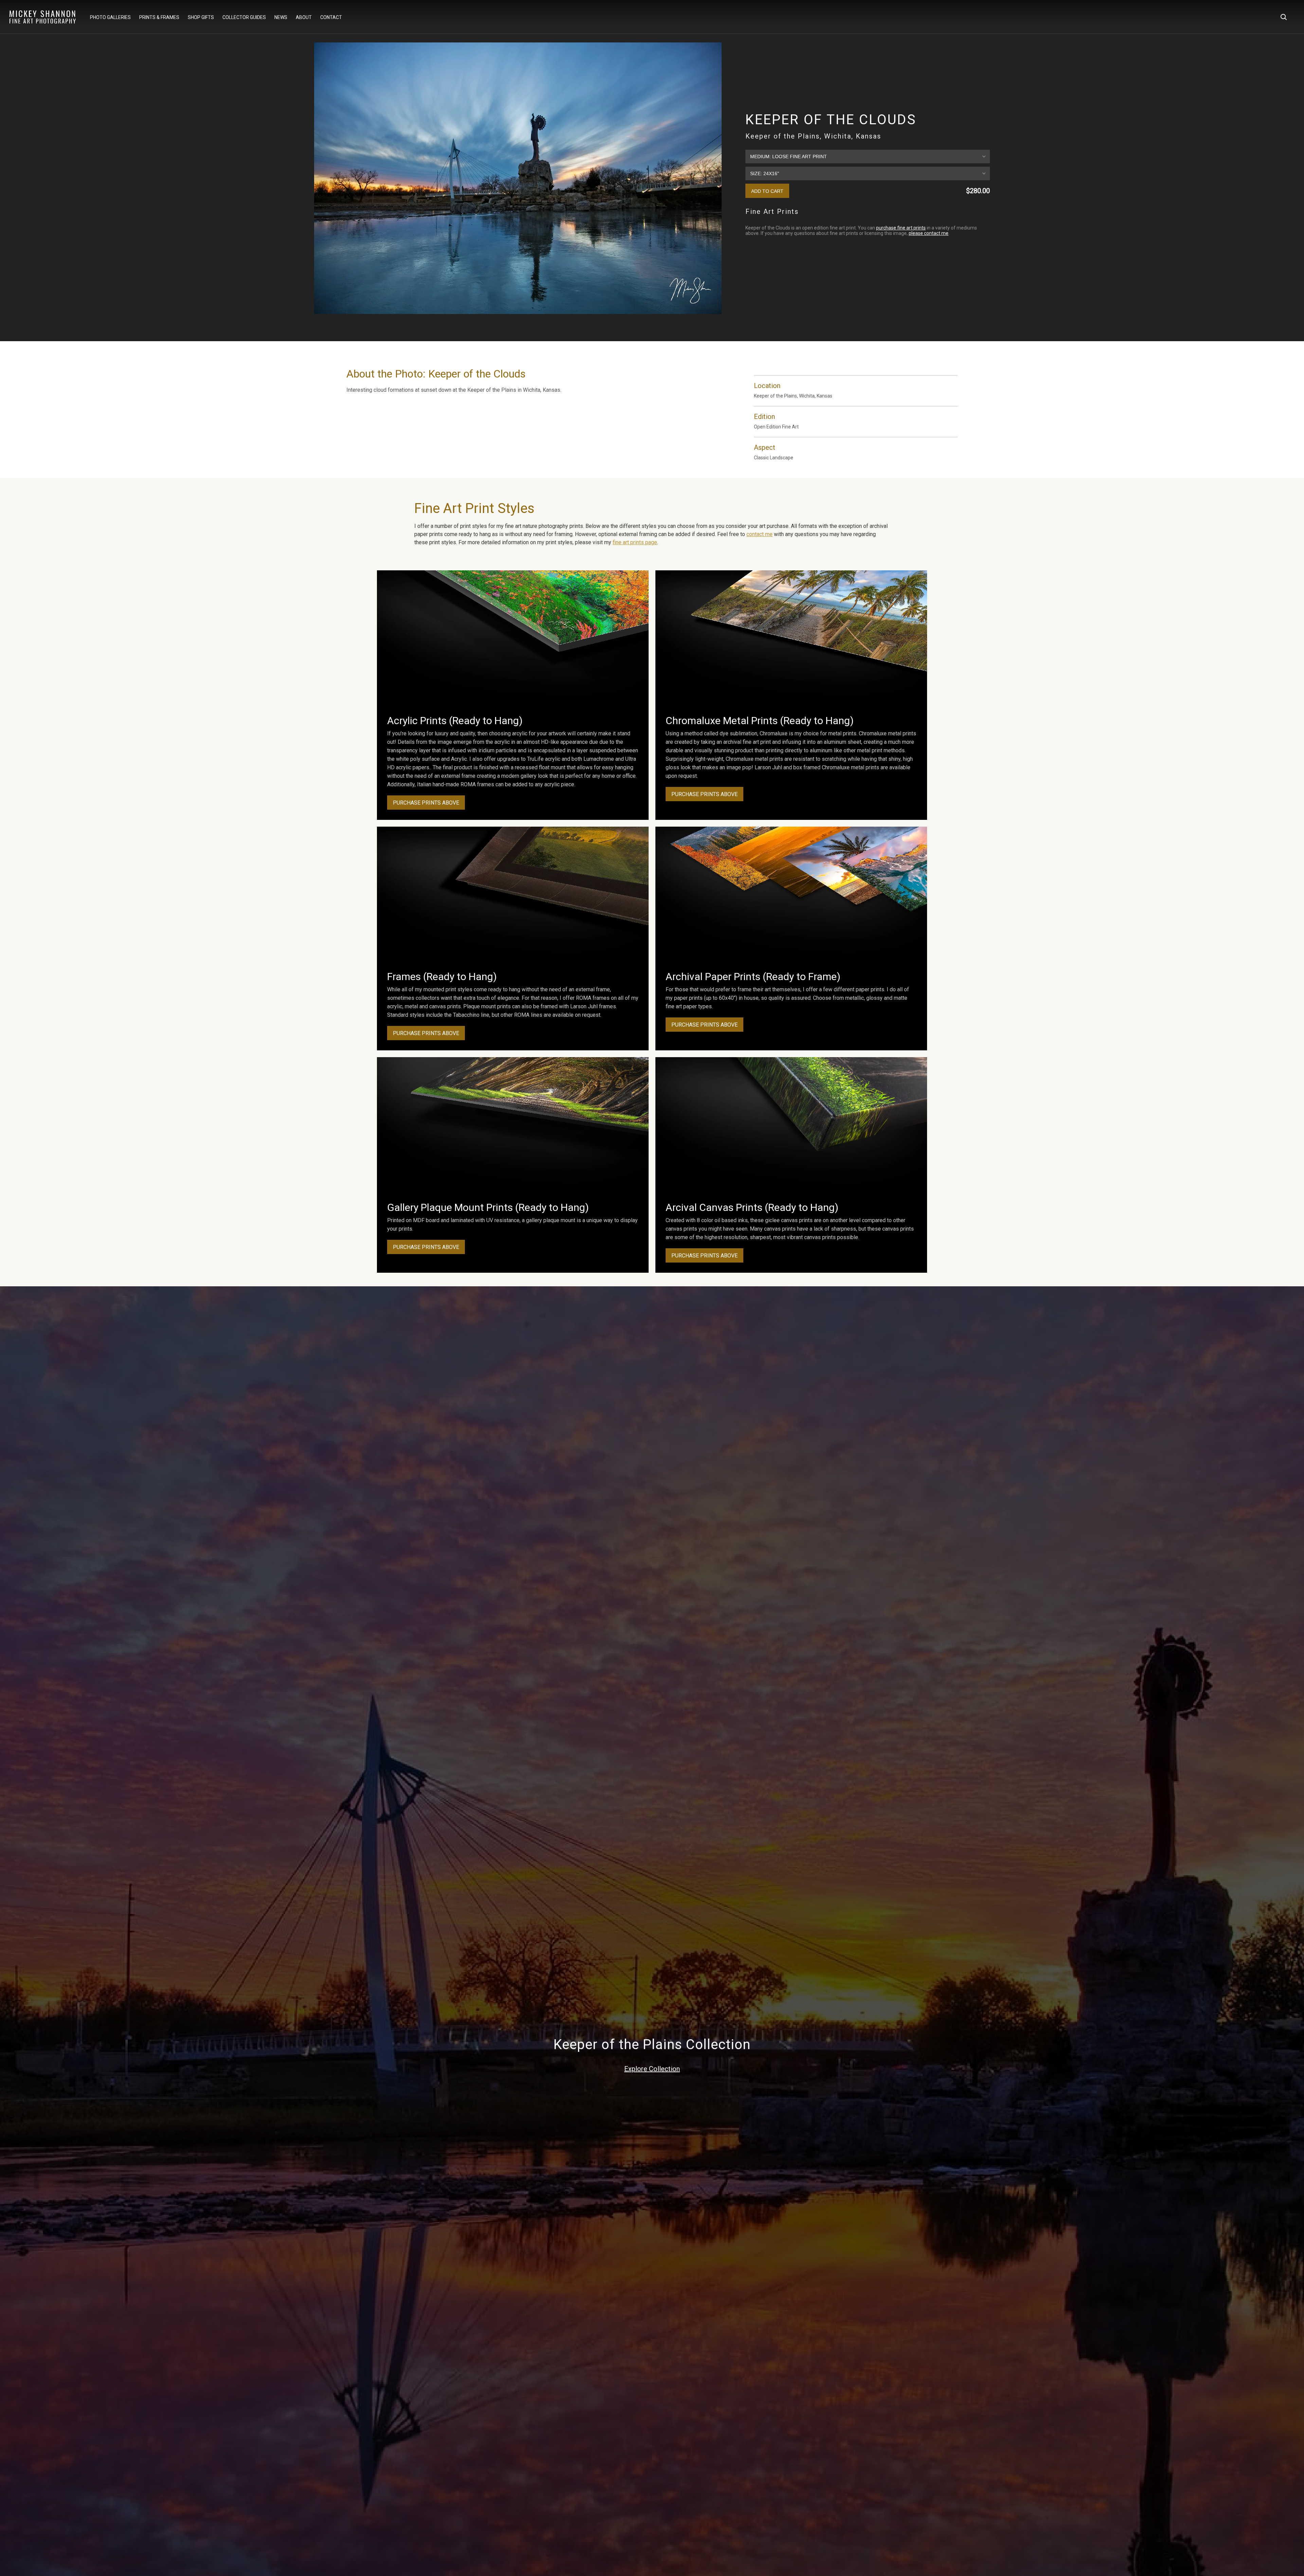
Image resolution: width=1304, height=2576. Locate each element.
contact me (759, 534)
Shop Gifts (201, 17)
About (304, 17)
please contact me (929, 233)
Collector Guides (244, 17)
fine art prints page (635, 542)
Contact (331, 17)
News (281, 17)
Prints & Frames (159, 17)
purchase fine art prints (901, 228)
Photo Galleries (110, 17)
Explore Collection (652, 2069)
